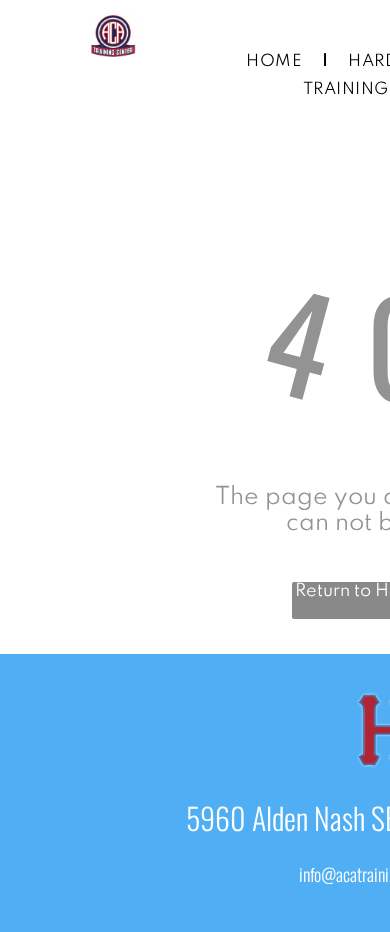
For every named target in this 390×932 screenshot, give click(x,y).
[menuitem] (277, 62)
